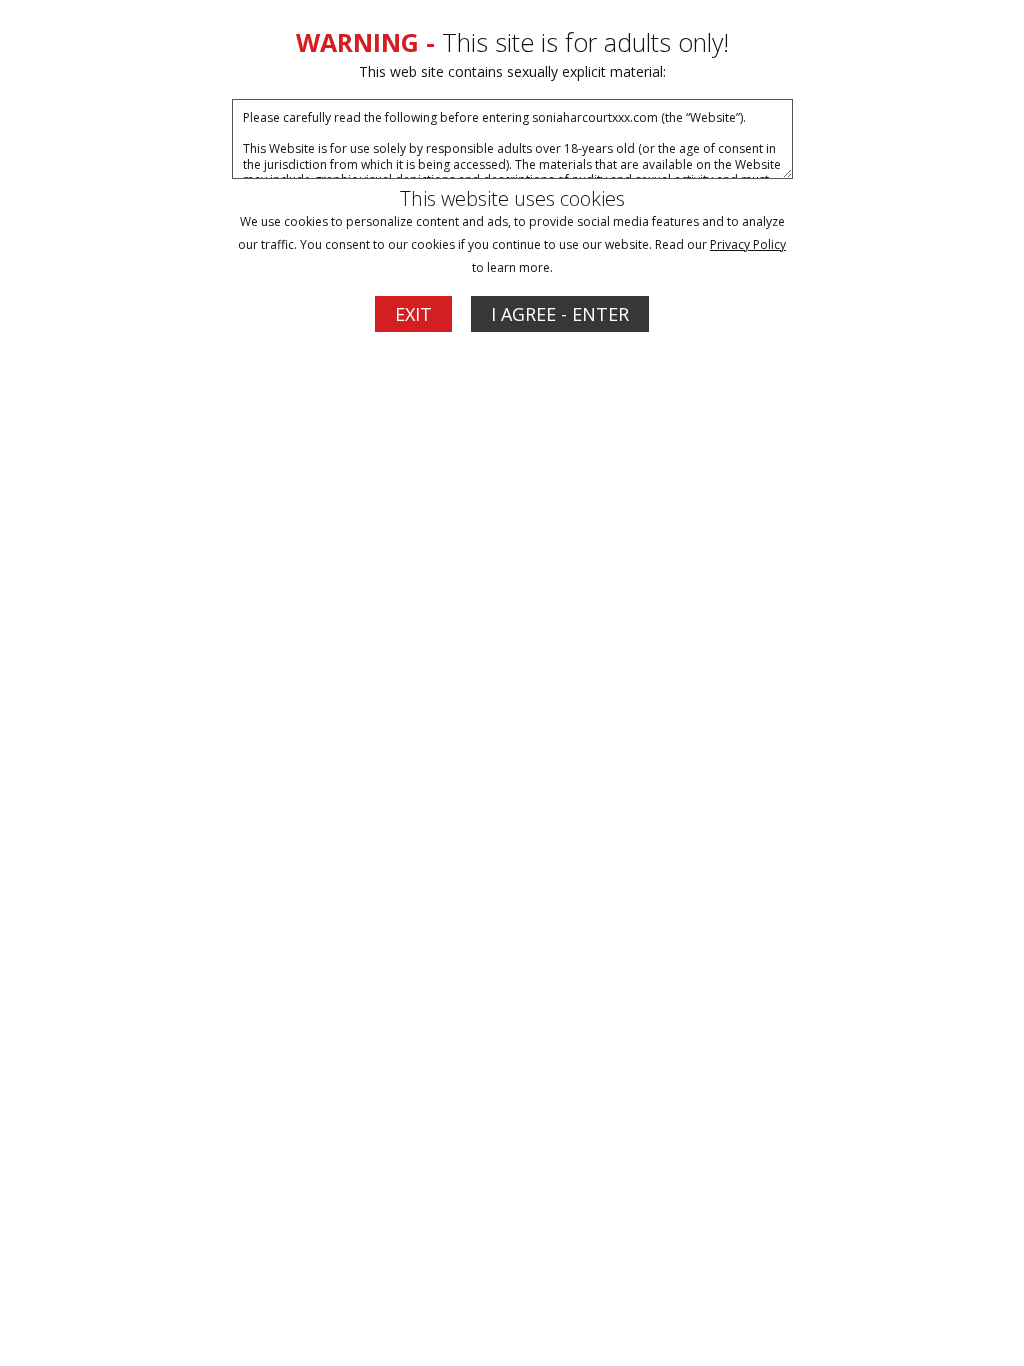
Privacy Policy (748, 244)
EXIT (413, 314)
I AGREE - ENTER (560, 314)
